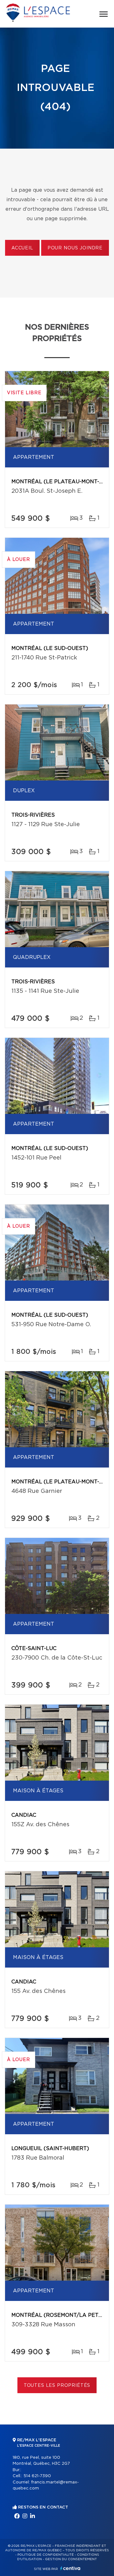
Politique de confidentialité (46, 2555)
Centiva (70, 2568)
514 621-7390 (37, 2476)
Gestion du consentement (71, 2559)
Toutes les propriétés (57, 2386)
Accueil (22, 248)
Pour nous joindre (75, 248)
